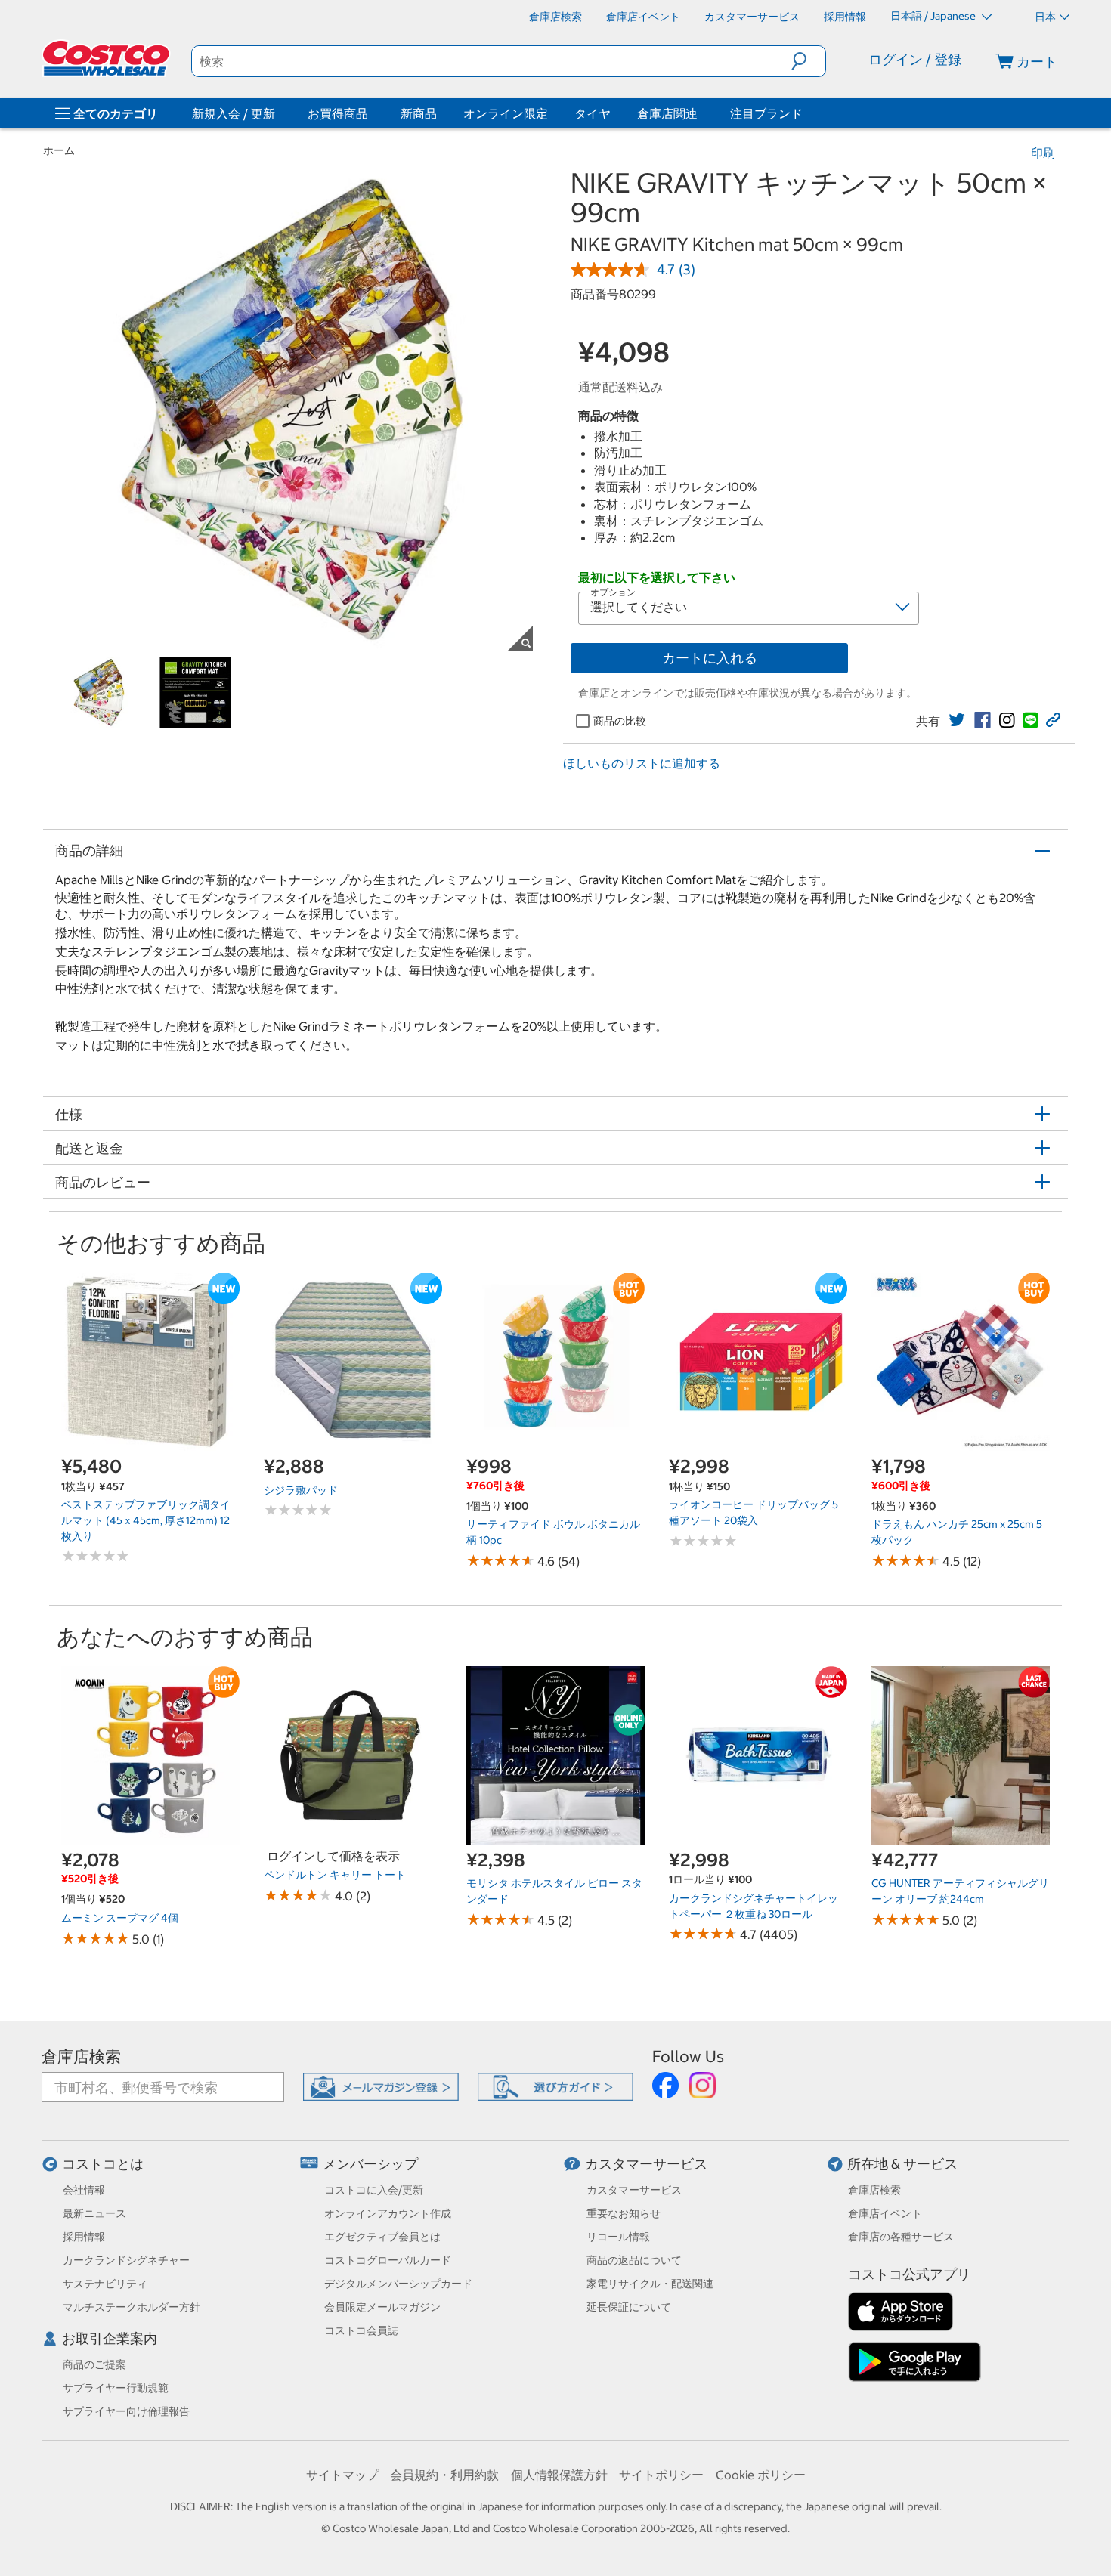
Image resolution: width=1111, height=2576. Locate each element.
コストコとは (103, 2164)
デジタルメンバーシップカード (398, 2284)
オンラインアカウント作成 (388, 2213)
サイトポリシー (661, 2475)
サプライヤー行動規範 (116, 2388)
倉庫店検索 (81, 2056)
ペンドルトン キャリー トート (335, 1875)
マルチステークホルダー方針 (132, 2307)
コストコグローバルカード (388, 2260)
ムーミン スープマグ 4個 (120, 1918)
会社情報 (84, 2190)
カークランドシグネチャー (126, 2260)
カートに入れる (710, 658)
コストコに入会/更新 (374, 2190)
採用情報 (84, 2237)
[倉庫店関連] (701, 113)
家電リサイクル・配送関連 (650, 2284)
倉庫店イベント (885, 2213)
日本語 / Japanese (934, 16)
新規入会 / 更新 (234, 113)
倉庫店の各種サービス (901, 2237)
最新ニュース (94, 2213)
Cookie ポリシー (761, 2475)
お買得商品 (338, 113)
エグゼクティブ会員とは (382, 2237)
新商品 (419, 113)
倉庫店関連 (667, 113)
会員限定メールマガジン (382, 2307)
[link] (957, 720)
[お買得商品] (371, 113)
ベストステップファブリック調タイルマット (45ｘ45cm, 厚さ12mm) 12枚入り (146, 1520)
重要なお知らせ (624, 2213)
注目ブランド (766, 113)
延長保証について (629, 2307)
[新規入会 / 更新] (278, 113)
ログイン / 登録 (915, 59)
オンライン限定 (506, 113)
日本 (1045, 17)
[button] (808, 61)
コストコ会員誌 (361, 2330)
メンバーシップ (370, 2164)
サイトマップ (342, 2475)
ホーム (59, 150)
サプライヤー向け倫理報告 (126, 2411)
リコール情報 (618, 2237)
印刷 (1043, 153)
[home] (107, 58)
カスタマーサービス (646, 2164)
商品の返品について (634, 2260)
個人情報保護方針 (559, 2475)
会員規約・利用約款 (444, 2475)
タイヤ (593, 113)
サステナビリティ (105, 2284)
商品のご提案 (94, 2364)
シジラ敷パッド (301, 1490)
